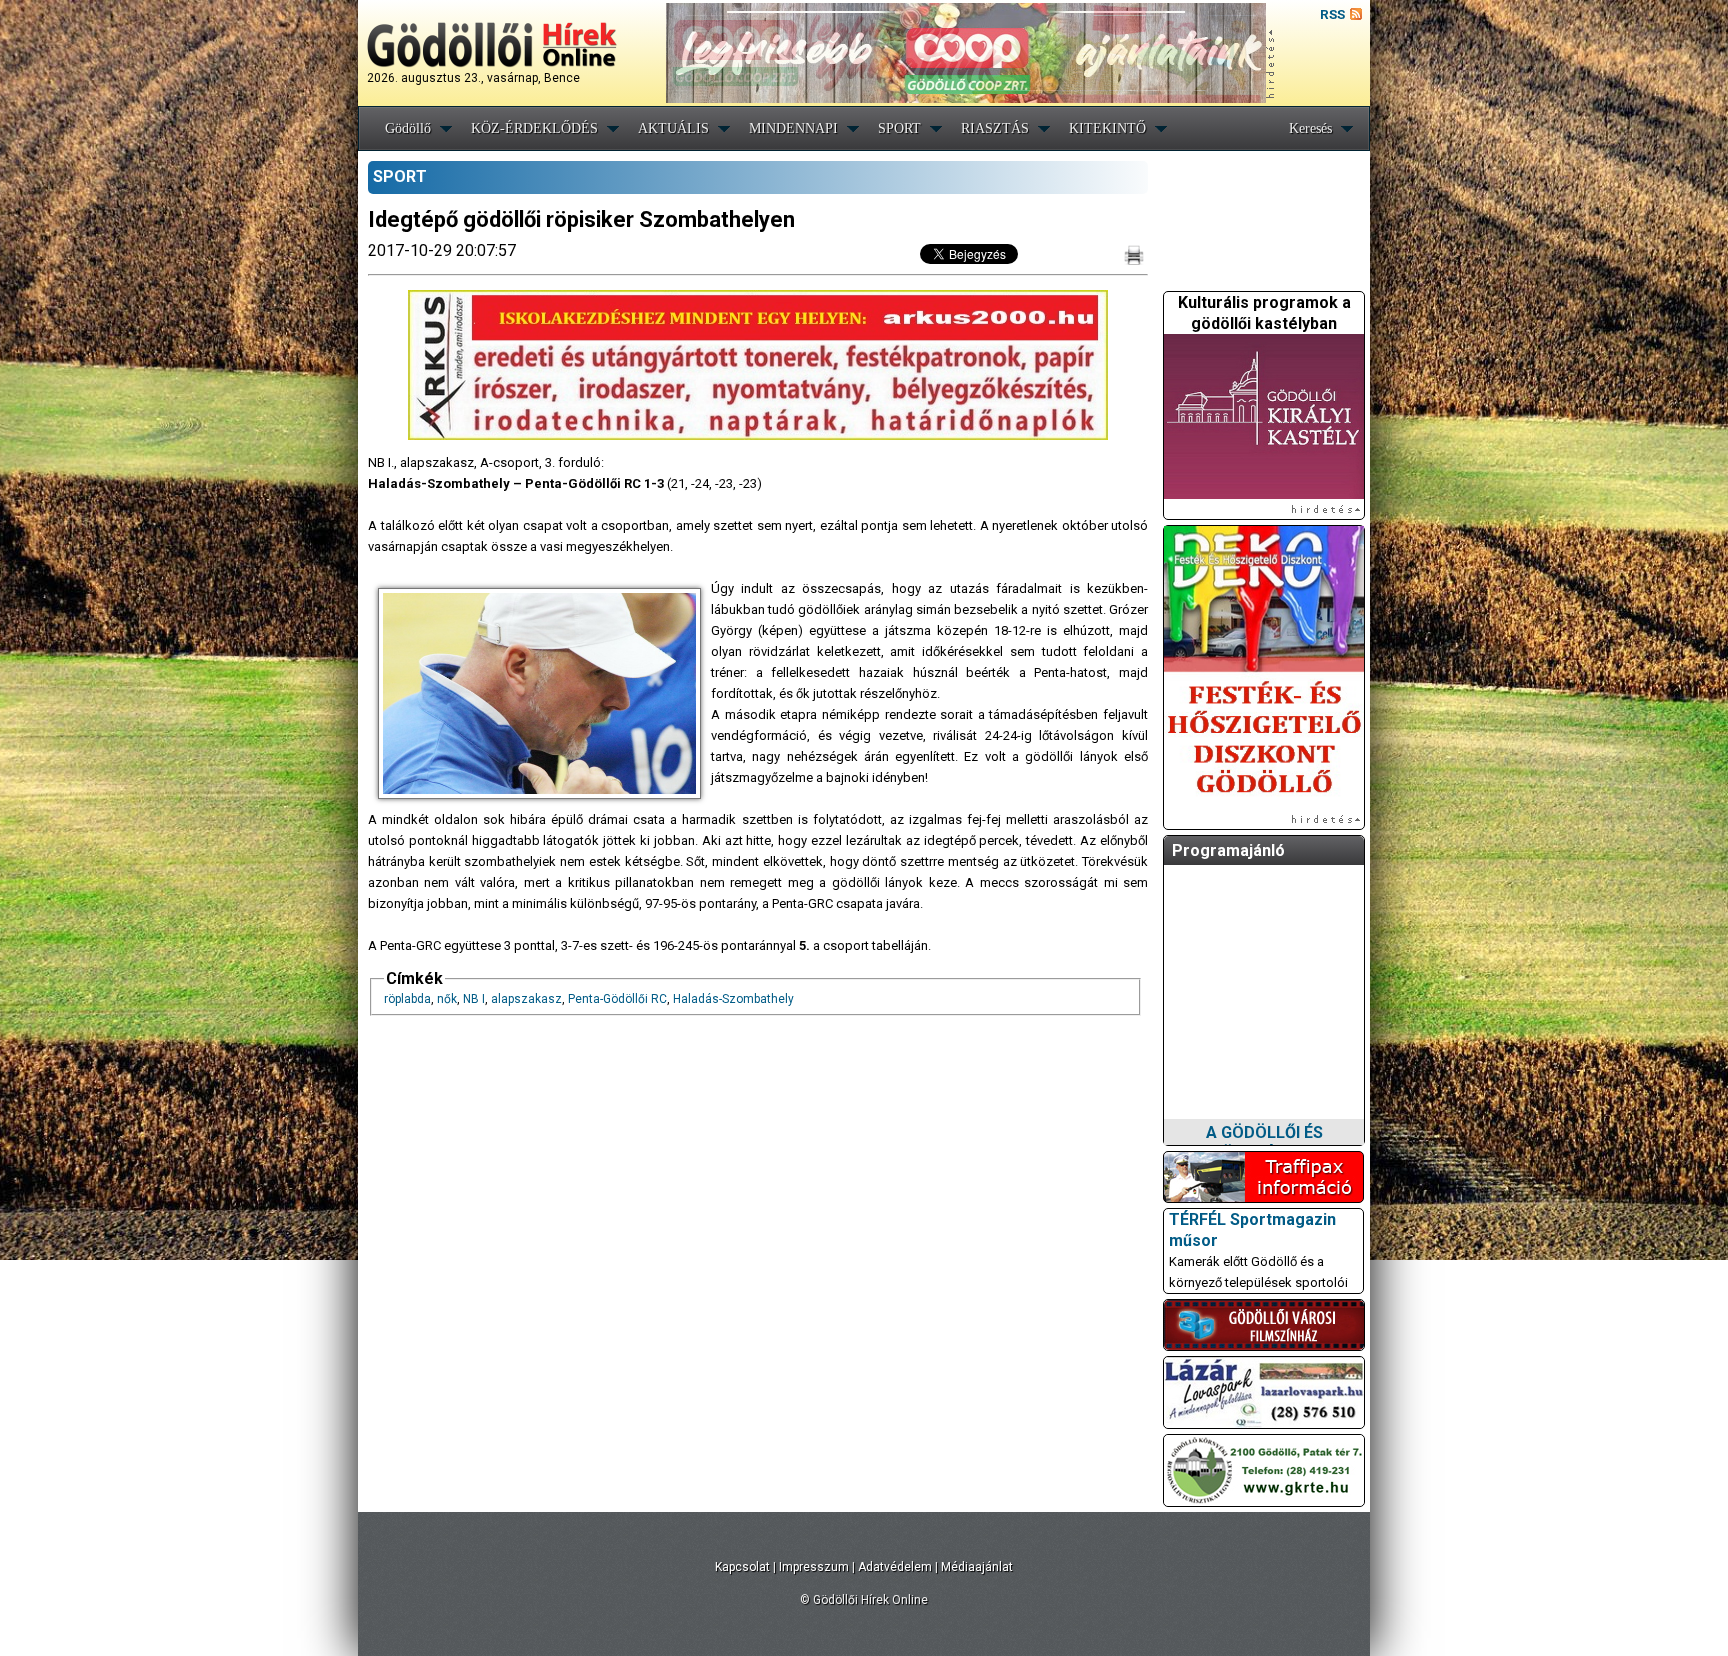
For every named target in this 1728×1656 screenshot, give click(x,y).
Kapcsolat (742, 1567)
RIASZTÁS (995, 128)
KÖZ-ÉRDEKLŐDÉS (534, 128)
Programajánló (1228, 850)
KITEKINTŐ (1107, 128)
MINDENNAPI (793, 128)
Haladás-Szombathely (733, 999)
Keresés (1310, 128)
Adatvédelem (895, 1567)
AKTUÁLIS (673, 128)
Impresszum (814, 1567)
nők (447, 999)
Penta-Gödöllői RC (617, 999)
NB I (474, 999)
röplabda (407, 999)
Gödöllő (408, 128)
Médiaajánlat (977, 1567)
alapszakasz (526, 999)
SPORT (899, 128)
